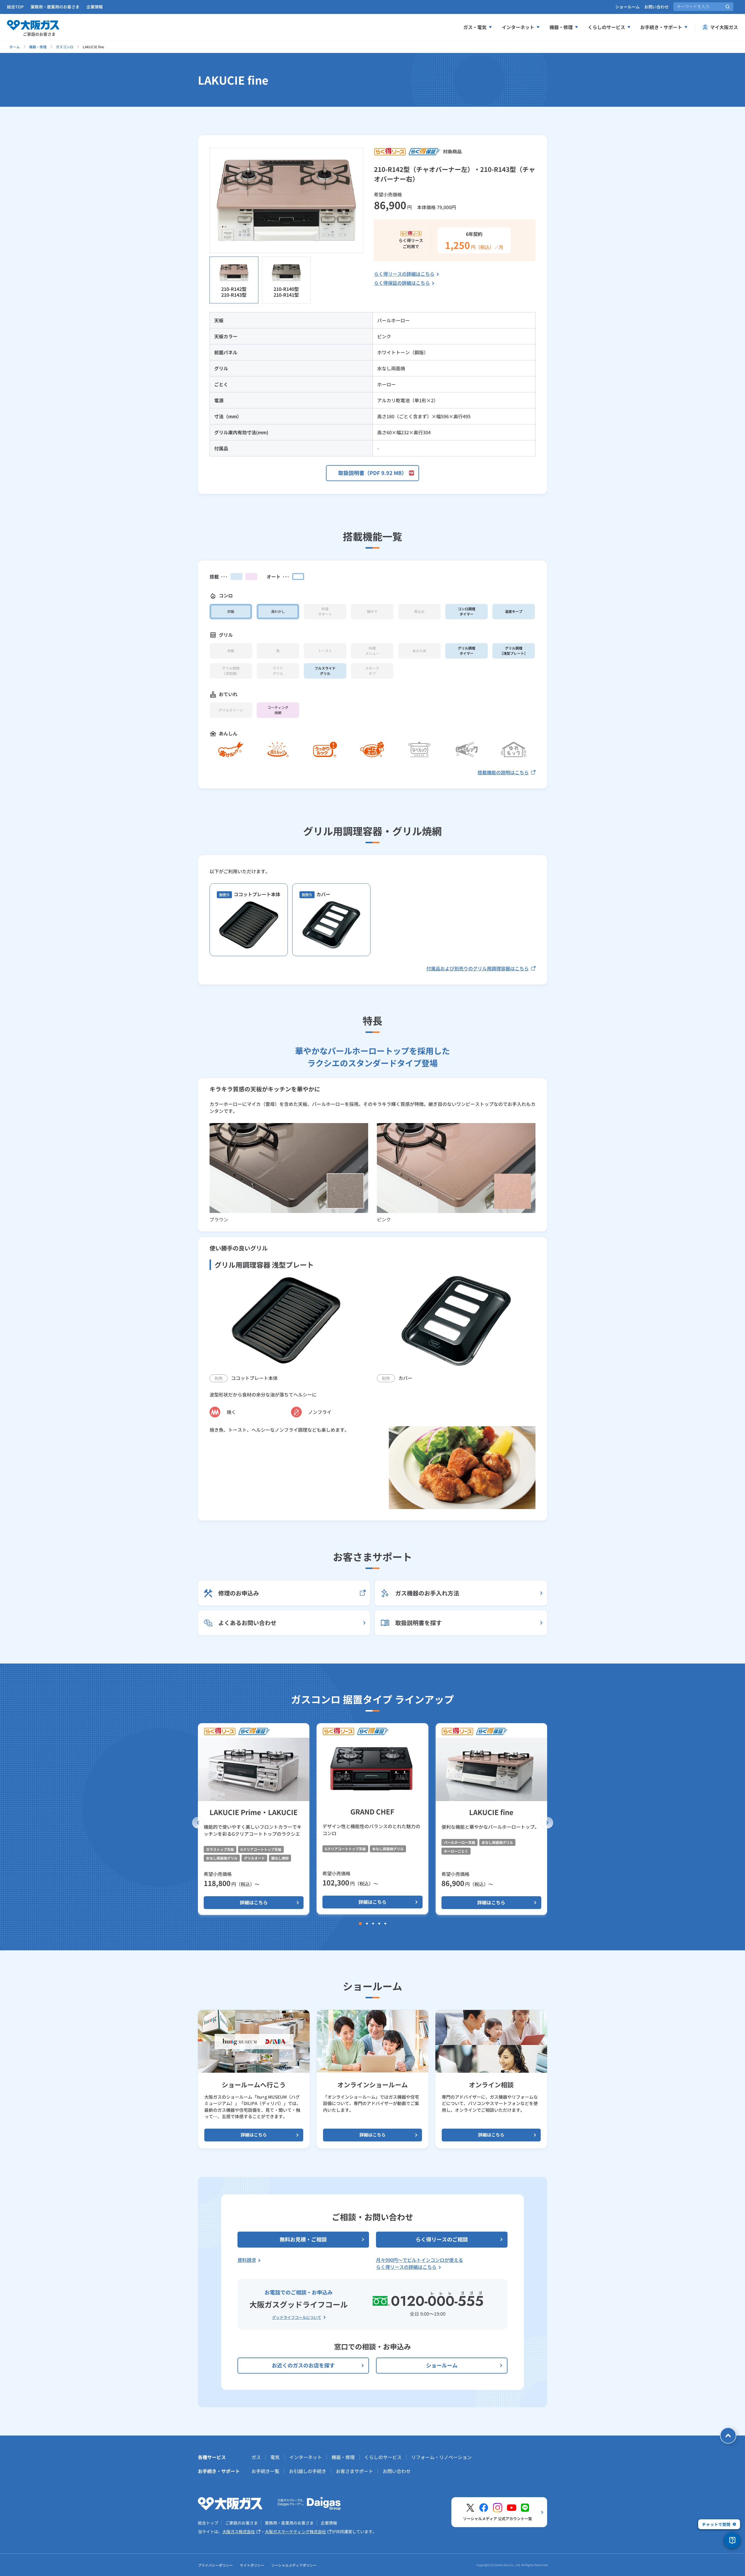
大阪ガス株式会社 (239, 2531)
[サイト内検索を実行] (728, 7)
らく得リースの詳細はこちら (404, 274)
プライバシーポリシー (215, 2565)
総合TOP (15, 7)
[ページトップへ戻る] (728, 2436)
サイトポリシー (252, 2565)
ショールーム (627, 7)
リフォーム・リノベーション (441, 2457)
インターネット (518, 27)
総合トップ (208, 2523)
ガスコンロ (65, 47)
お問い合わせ (657, 7)
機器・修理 (561, 27)
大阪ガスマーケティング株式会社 (295, 2531)
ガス (256, 2457)
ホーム (15, 47)
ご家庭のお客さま (242, 2523)
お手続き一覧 (265, 2471)
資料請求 (247, 2260)
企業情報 (95, 7)
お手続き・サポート (661, 27)
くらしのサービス (606, 27)
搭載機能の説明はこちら (503, 772)
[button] (198, 1823)
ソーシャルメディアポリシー (294, 2565)
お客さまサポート (354, 2471)
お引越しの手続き (308, 2471)
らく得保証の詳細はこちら (402, 283)
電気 (275, 2457)
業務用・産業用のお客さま (55, 7)
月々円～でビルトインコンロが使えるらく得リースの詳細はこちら (419, 2263)
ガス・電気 (475, 27)
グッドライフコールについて (297, 2317)
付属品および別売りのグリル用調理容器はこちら (478, 968)
